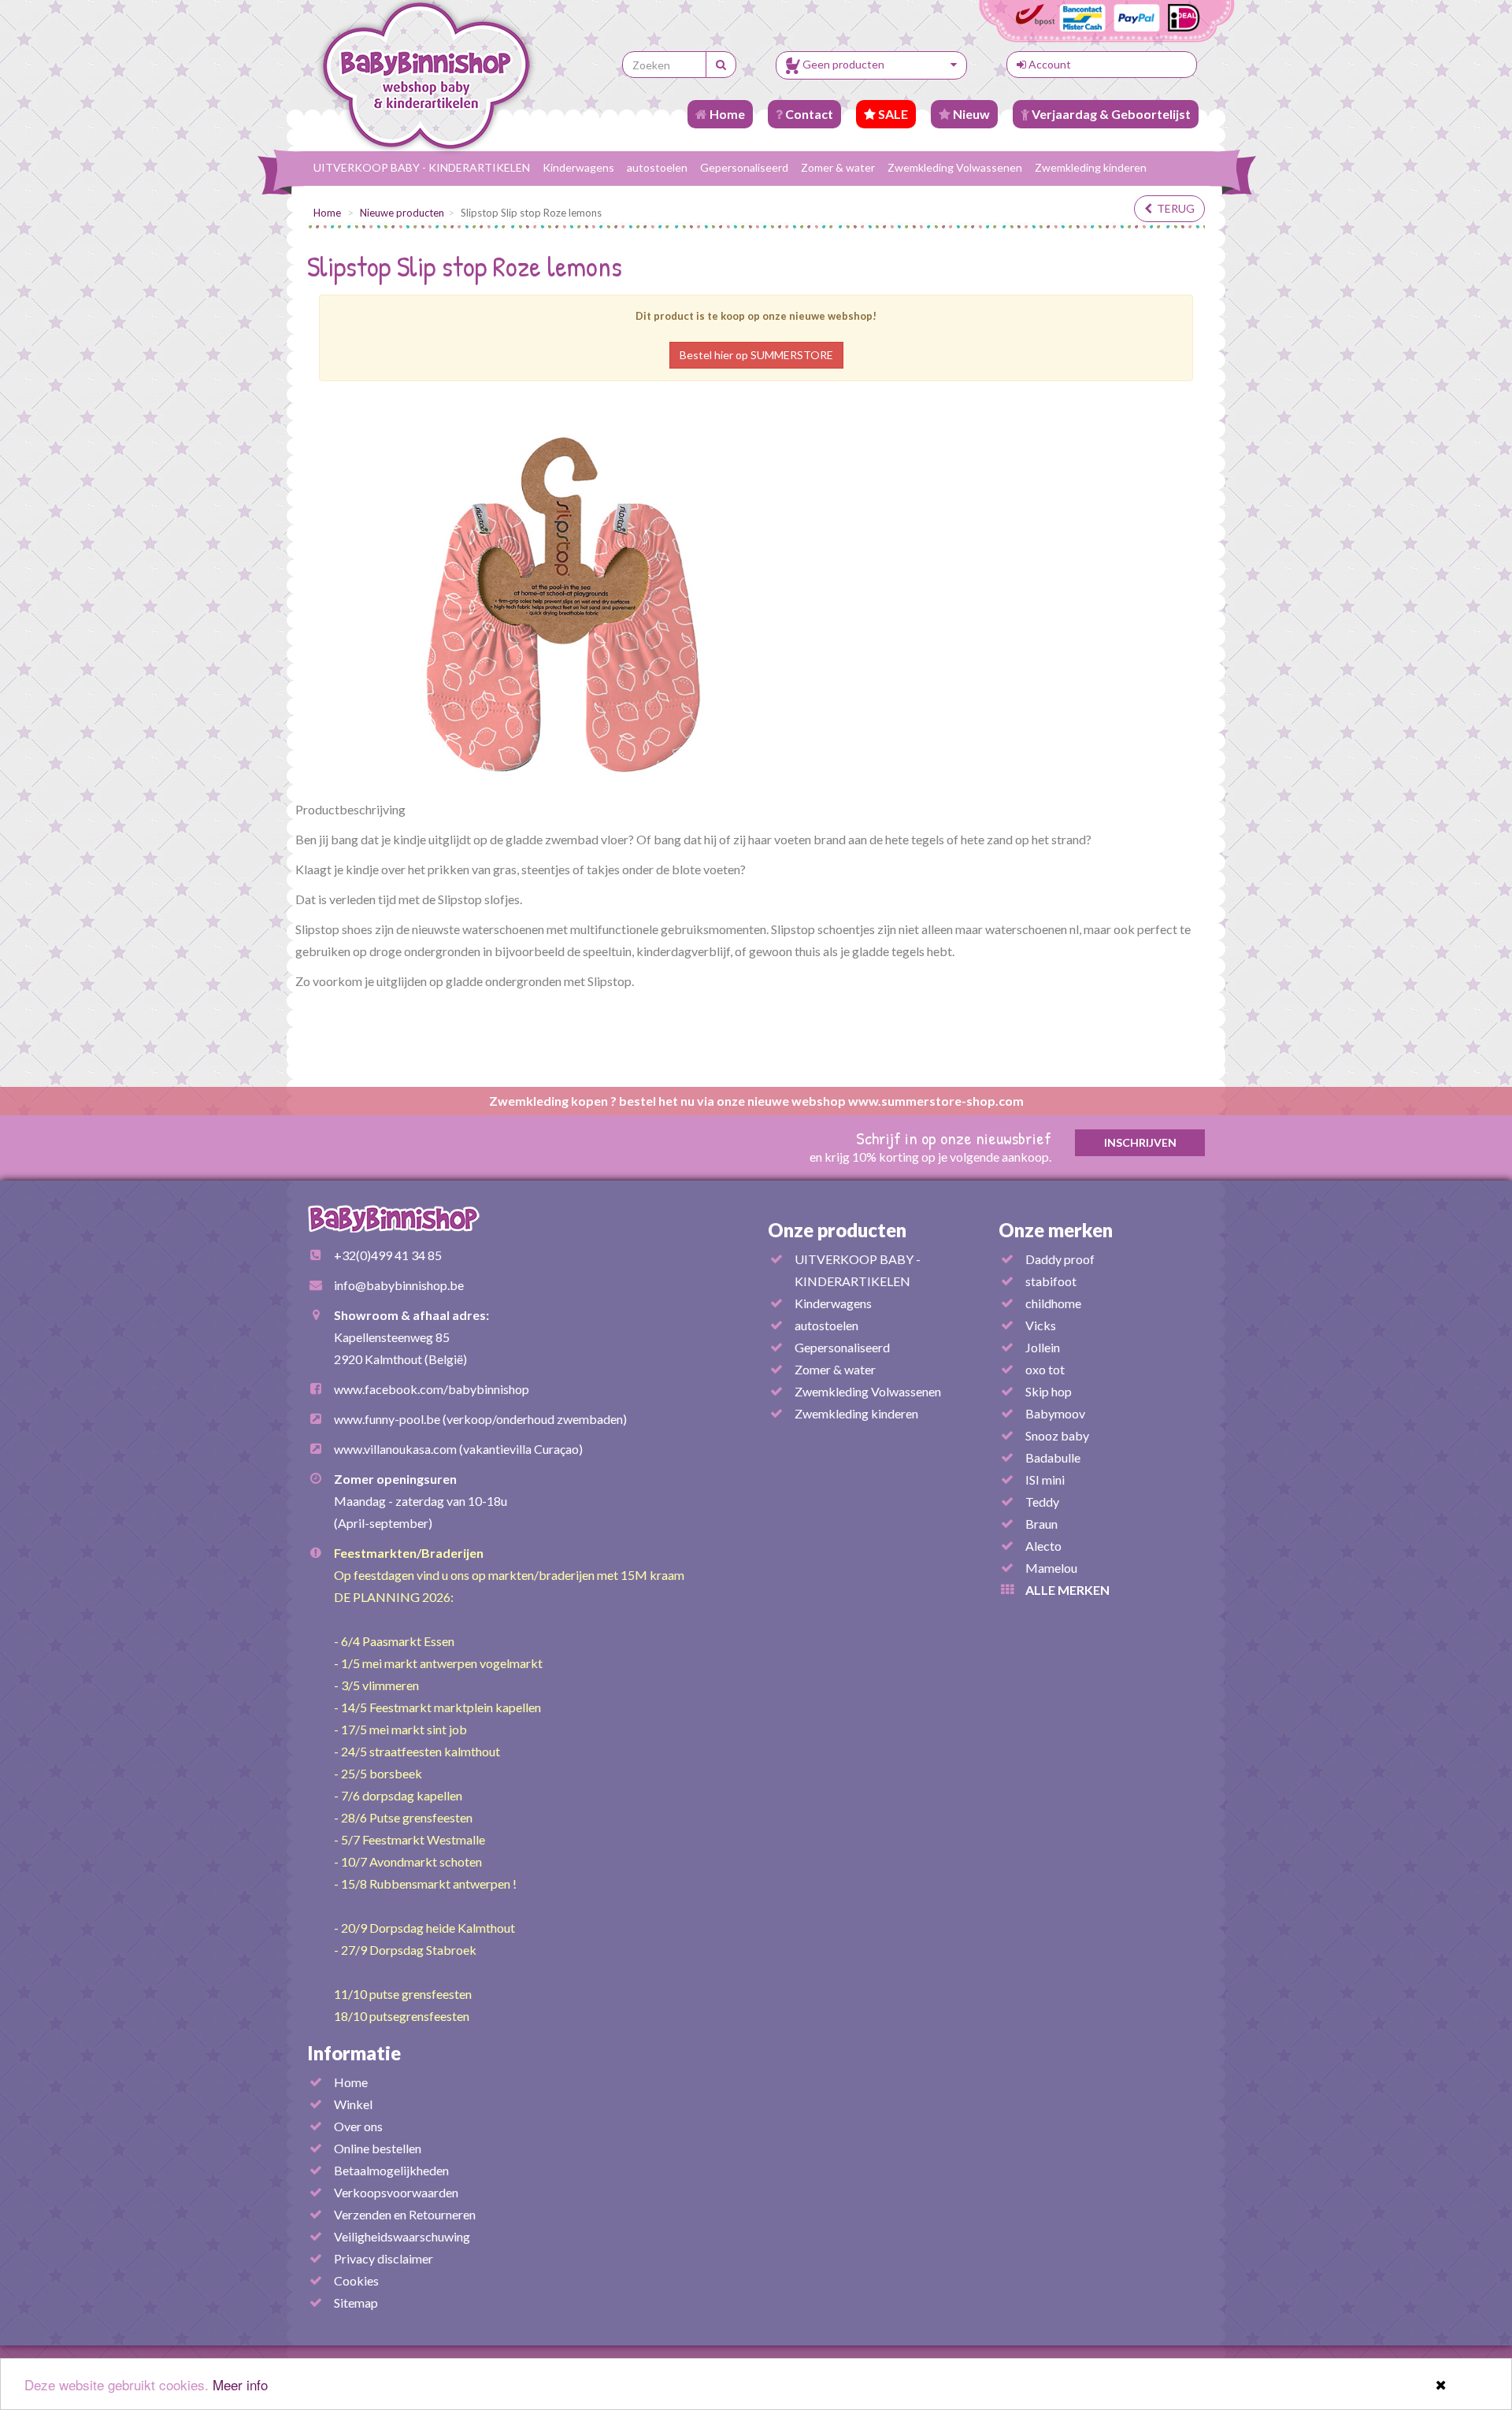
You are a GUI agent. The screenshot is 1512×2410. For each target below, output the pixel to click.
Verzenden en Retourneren (405, 2214)
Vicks (1041, 1325)
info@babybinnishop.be (399, 1285)
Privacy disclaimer (384, 2258)
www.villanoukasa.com (395, 1449)
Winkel (353, 2104)
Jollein (1043, 1347)
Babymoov (1055, 1413)
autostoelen (657, 167)
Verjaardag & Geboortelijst (1110, 114)
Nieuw (970, 114)
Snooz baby (1057, 1435)
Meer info (240, 2384)
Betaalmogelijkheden (391, 2170)
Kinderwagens (578, 167)
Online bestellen (378, 2148)
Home (726, 114)
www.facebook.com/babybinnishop (432, 1389)
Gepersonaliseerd (744, 167)
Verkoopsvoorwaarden (396, 2192)
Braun (1041, 1524)
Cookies (356, 2280)
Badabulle (1053, 1457)
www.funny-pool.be (387, 1419)
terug (1173, 208)
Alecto (1043, 1546)
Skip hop (1049, 1391)
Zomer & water (838, 167)
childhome (1053, 1303)
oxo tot (1045, 1369)
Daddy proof (1060, 1259)
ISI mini (1045, 1479)
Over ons (358, 2126)
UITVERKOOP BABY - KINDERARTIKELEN (422, 167)
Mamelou (1051, 1568)
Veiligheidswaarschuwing (402, 2236)
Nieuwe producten (402, 213)
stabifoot (1051, 1281)
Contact (808, 114)
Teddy (1042, 1502)
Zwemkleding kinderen (1091, 167)
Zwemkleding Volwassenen (955, 167)
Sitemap (356, 2302)
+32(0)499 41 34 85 (388, 1255)
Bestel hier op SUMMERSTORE (756, 355)
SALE (892, 114)
